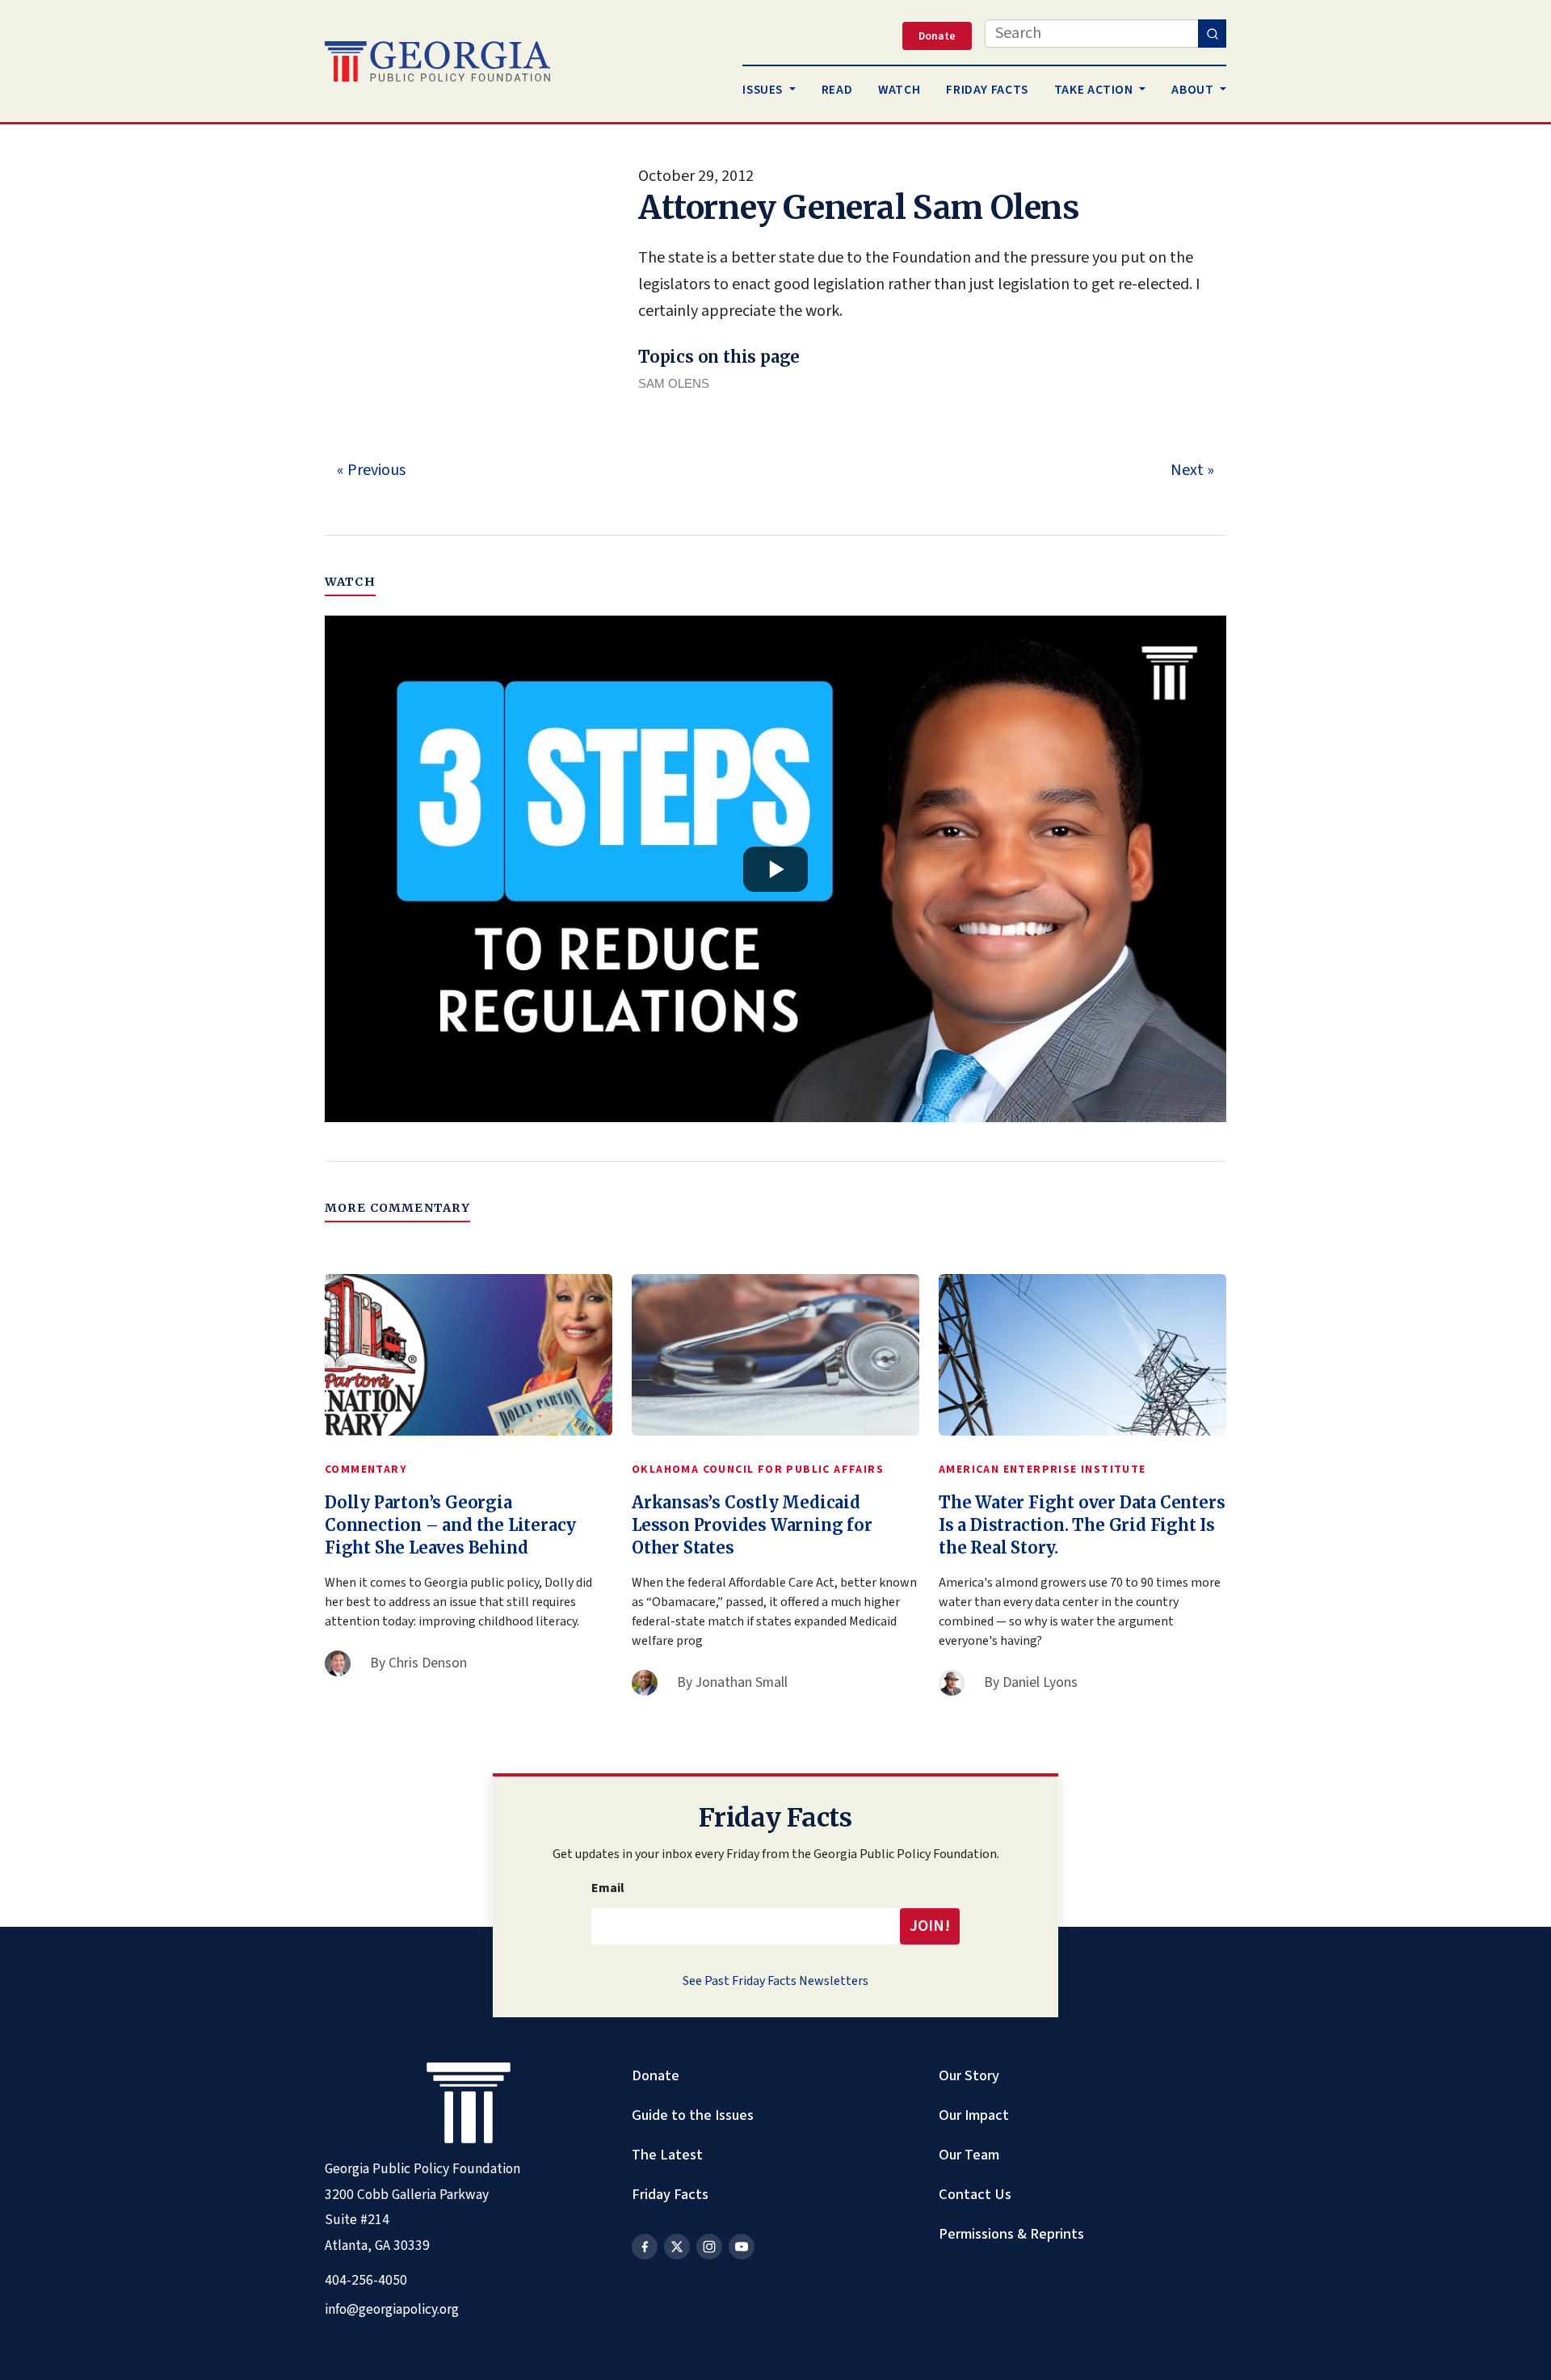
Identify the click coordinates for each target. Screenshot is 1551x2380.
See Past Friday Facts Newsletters (775, 1981)
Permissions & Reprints (1011, 2234)
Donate (656, 2075)
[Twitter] (677, 2247)
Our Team (969, 2155)
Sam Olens (674, 383)
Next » (1192, 470)
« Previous (371, 470)
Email (608, 1888)
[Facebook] (645, 2247)
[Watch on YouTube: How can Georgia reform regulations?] (775, 869)
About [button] (1194, 90)
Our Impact (974, 2115)
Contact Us (975, 2194)
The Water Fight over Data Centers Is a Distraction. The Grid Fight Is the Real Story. (1082, 1525)
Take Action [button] (1095, 90)
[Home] (437, 61)
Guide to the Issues (693, 2115)
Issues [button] (764, 90)
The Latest (667, 2155)
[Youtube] (742, 2247)
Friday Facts (670, 2194)
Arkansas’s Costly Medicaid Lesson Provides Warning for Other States (752, 1525)
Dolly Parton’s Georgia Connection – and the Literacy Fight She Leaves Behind (450, 1525)
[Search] (1212, 34)
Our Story (969, 2075)
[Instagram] (709, 2247)
